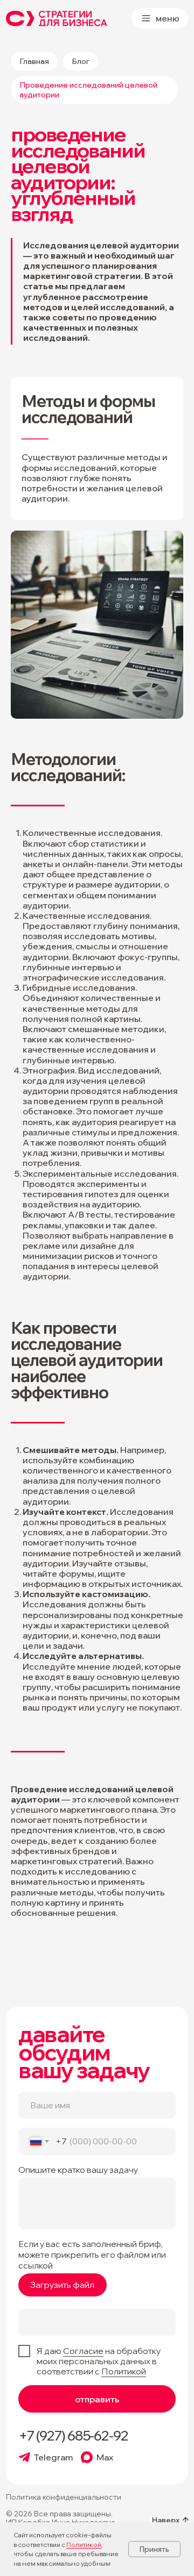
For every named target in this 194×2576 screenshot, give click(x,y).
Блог (81, 61)
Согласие (83, 2351)
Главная (34, 61)
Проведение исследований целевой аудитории (88, 90)
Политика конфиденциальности (64, 2497)
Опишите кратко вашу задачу (78, 2170)
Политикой (124, 2371)
